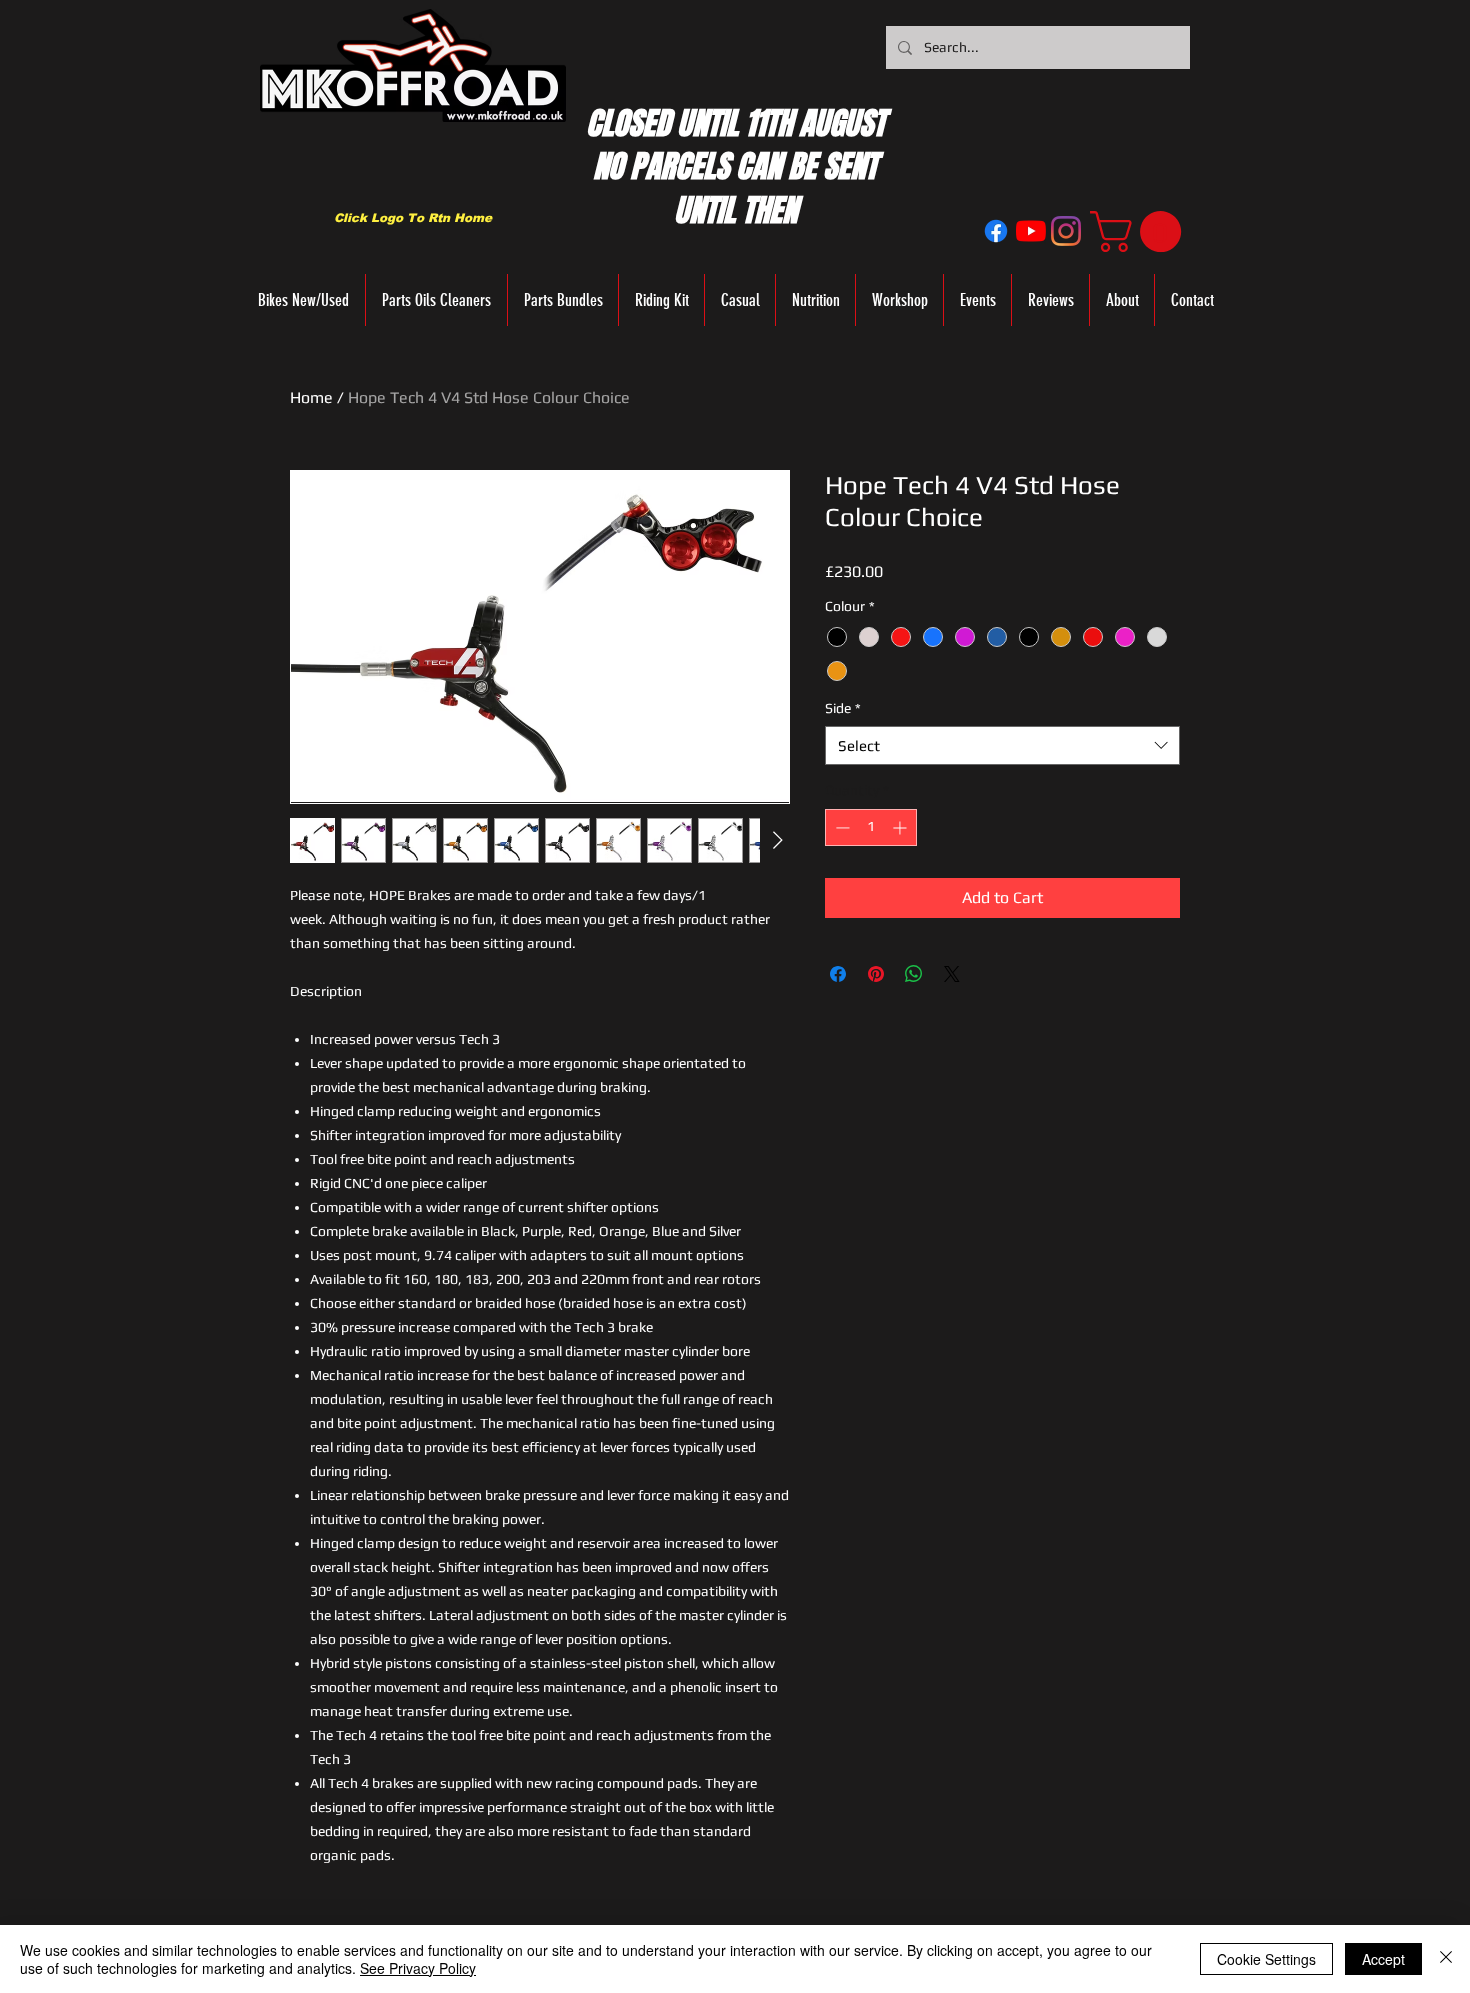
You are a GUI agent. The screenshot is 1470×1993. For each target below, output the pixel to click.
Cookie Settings (1266, 1959)
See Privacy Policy (418, 1968)
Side (843, 708)
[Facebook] (996, 231)
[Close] (1446, 1959)
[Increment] (901, 827)
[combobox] (1002, 745)
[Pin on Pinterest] (876, 974)
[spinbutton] (871, 827)
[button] (1140, 231)
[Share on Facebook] (838, 974)
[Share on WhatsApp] (914, 974)
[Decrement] (840, 827)
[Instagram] (1066, 231)
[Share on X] (952, 974)
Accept (1383, 1959)
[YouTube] (1031, 231)
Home (311, 397)
